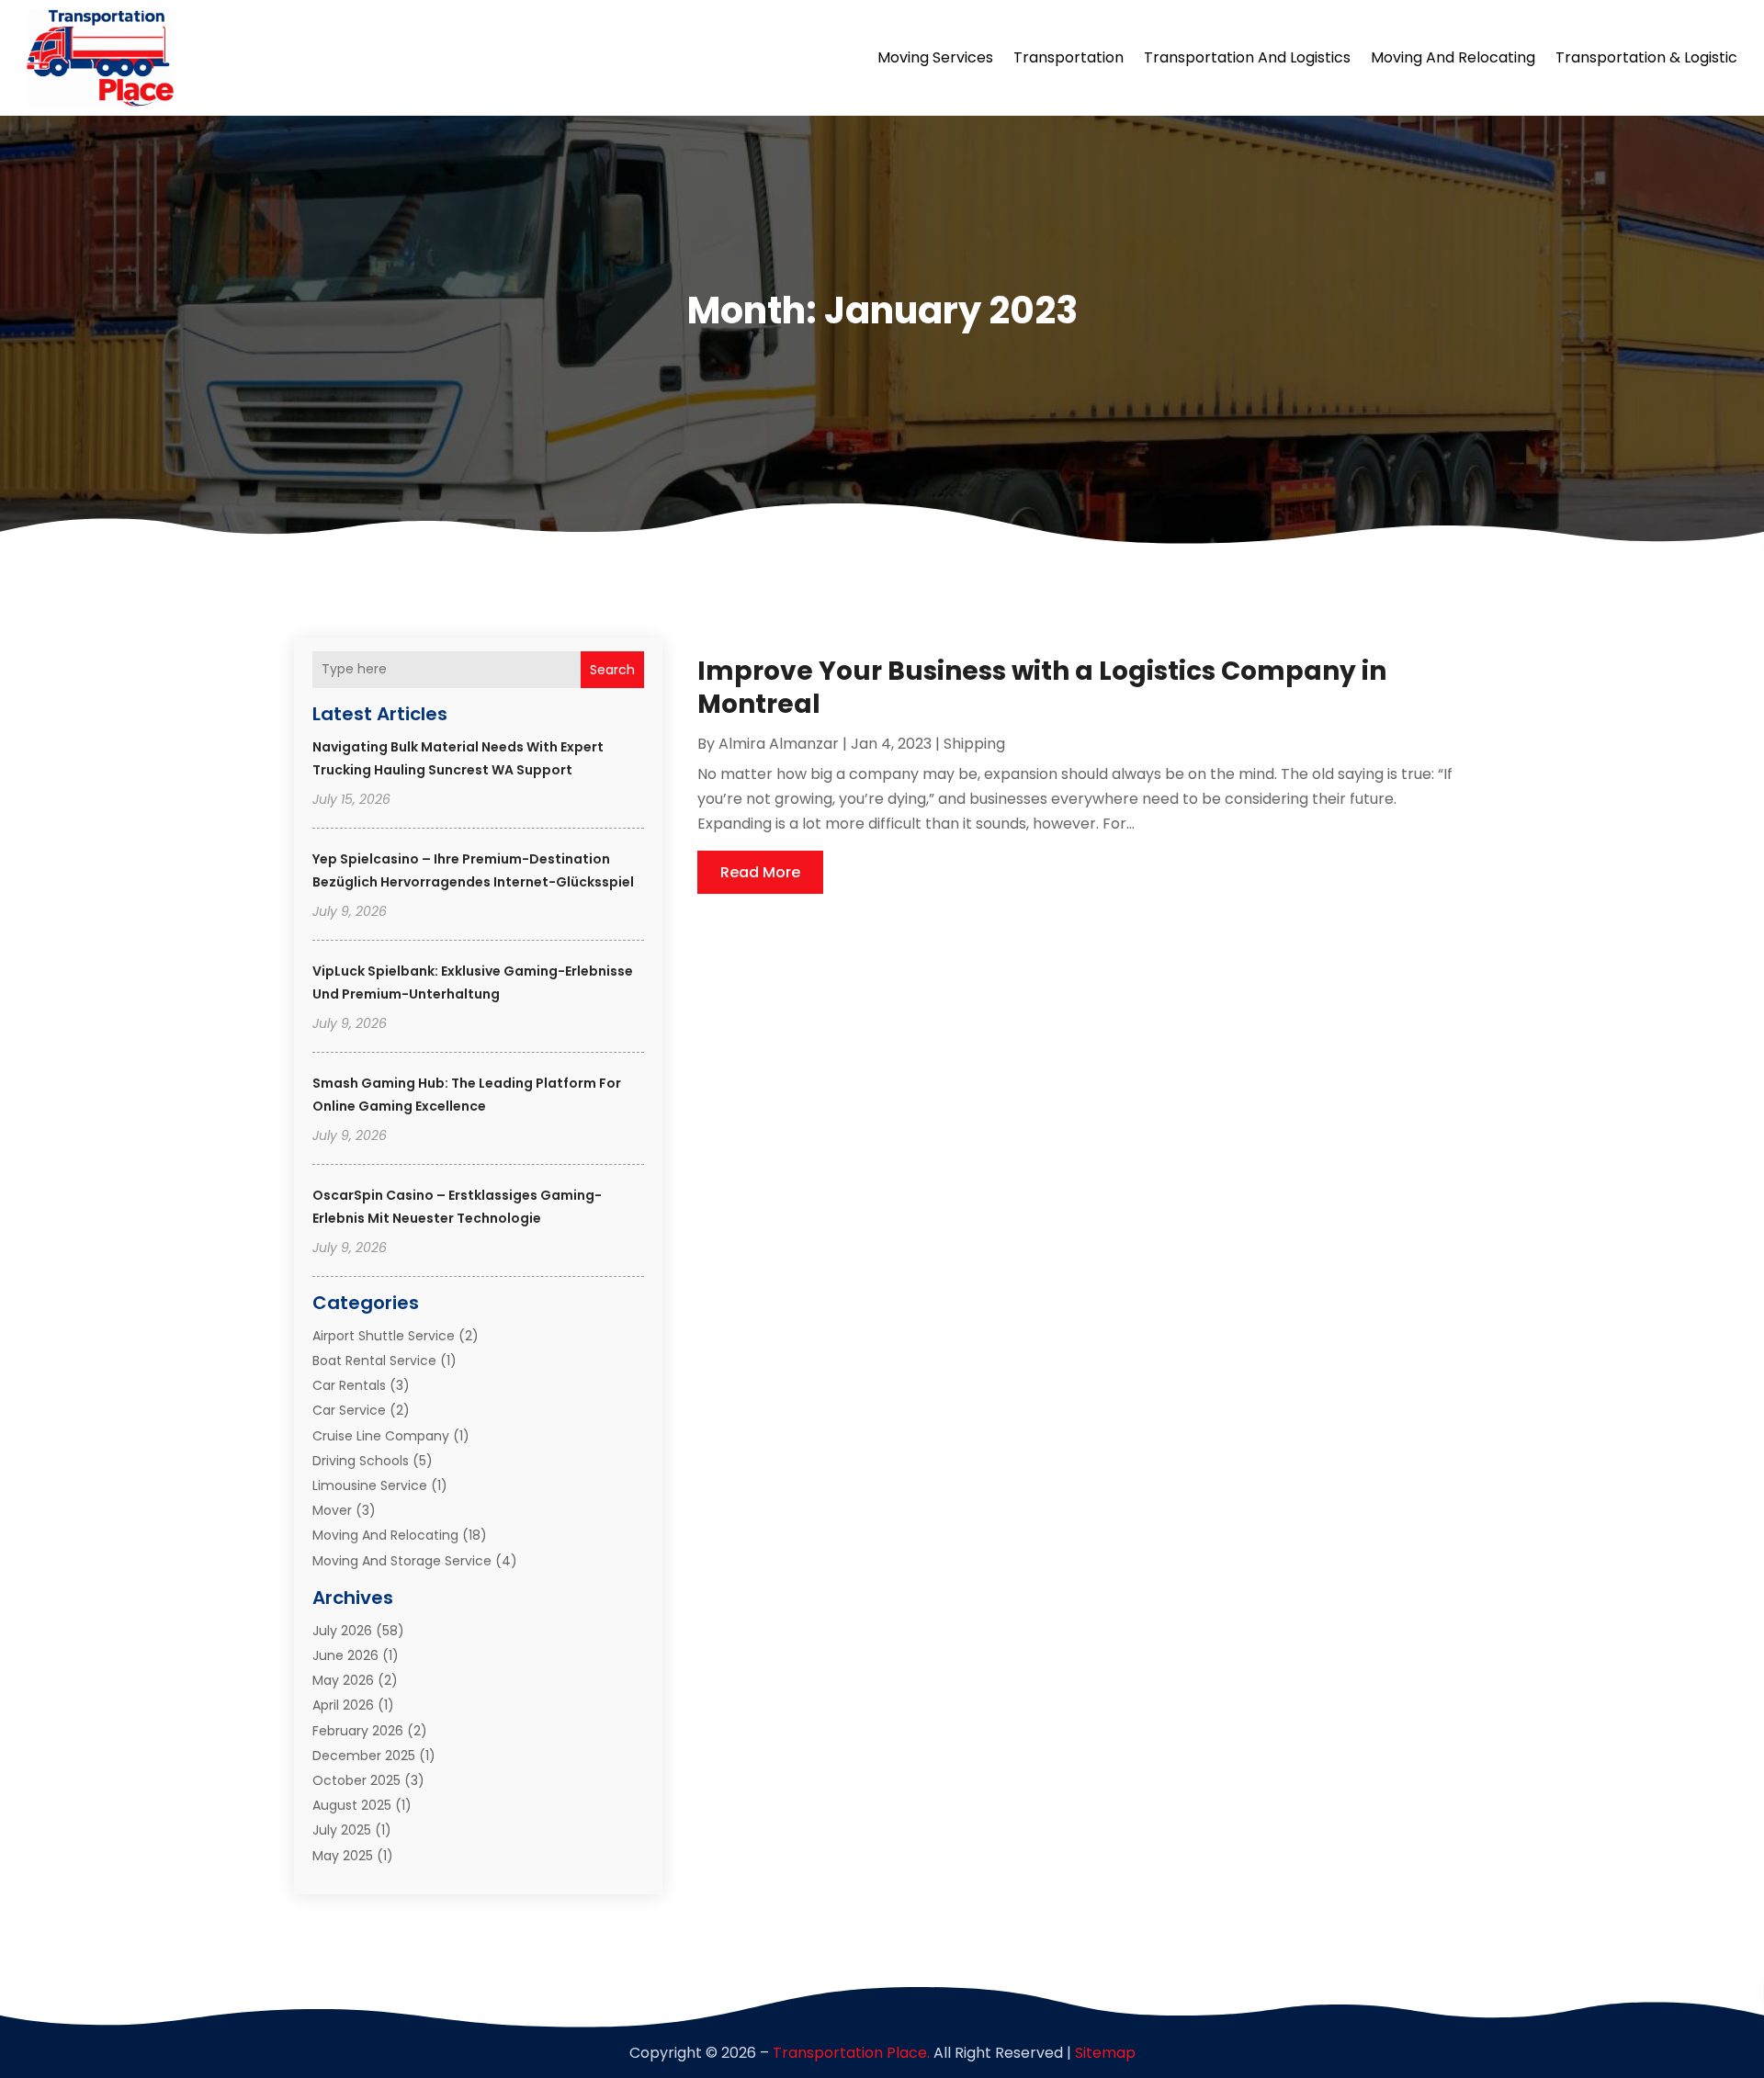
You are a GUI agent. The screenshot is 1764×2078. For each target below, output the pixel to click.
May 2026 (343, 1680)
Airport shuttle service (384, 1336)
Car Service (349, 1410)
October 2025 (356, 1780)
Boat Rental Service (374, 1361)
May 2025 (343, 1856)
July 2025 (342, 1830)
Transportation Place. (851, 2053)
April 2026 (343, 1705)
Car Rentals (349, 1385)
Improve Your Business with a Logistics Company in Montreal (1042, 688)
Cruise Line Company (381, 1436)
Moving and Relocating (1453, 57)
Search (612, 670)
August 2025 (352, 1805)
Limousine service (370, 1485)
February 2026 (358, 1731)
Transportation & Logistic (1646, 57)
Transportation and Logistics (1247, 57)
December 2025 (364, 1756)
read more (760, 872)
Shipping (974, 744)
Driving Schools (361, 1461)
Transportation (1069, 57)
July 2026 (342, 1631)
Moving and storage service (402, 1561)
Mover (332, 1510)
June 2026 (345, 1655)
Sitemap (1105, 2053)
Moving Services (935, 57)
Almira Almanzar (779, 744)
